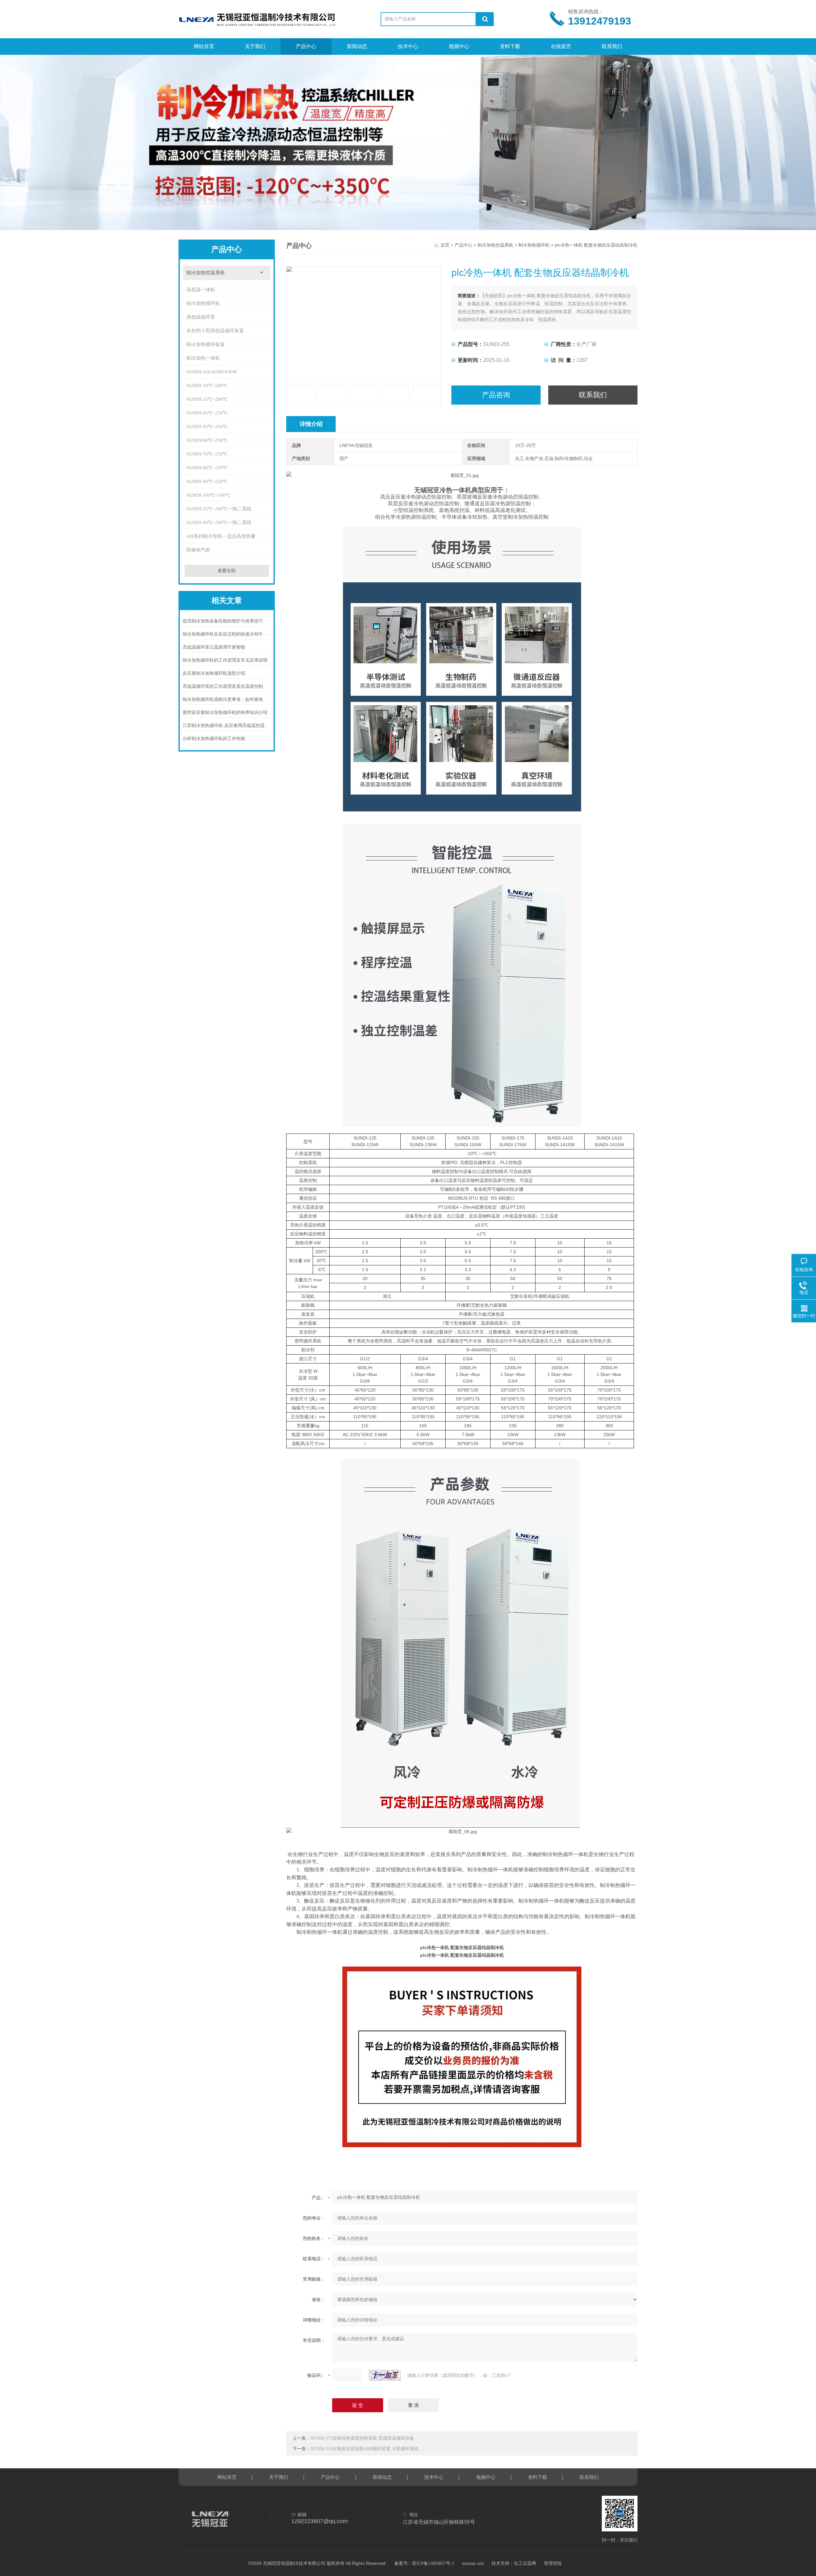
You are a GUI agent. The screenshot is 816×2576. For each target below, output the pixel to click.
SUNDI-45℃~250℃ (207, 413)
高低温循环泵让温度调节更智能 (214, 647)
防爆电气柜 (198, 550)
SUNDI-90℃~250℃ (207, 481)
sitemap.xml (473, 2563)
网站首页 (204, 46)
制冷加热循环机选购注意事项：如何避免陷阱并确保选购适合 (227, 699)
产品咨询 (496, 395)
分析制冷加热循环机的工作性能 (214, 739)
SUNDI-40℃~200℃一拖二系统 (219, 522)
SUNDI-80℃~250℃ (207, 468)
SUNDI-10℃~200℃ (207, 385)
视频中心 (459, 46)
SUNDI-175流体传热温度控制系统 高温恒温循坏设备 (362, 2438)
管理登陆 (553, 2563)
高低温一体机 (201, 290)
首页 (445, 245)
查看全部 (227, 571)
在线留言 (561, 46)
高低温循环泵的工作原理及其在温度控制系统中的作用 (227, 686)
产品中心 (306, 46)
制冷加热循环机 (203, 303)
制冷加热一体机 (203, 358)
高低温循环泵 (201, 317)
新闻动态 (357, 46)
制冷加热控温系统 (206, 273)
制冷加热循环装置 (206, 344)
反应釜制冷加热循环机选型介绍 (214, 673)
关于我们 (255, 46)
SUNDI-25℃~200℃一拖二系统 (219, 509)
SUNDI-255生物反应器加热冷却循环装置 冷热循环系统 (364, 2449)
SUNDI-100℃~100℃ (208, 495)
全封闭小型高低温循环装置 (215, 331)
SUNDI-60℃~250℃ (207, 440)
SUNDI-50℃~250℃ (207, 427)
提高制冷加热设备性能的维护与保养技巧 (223, 621)
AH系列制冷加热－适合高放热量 (221, 536)
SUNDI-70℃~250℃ (207, 454)
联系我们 (612, 46)
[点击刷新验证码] (385, 2375)
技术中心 (408, 46)
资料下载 (510, 46)
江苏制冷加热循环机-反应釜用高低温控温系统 (227, 726)
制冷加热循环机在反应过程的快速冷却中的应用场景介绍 (227, 634)
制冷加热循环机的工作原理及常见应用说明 (225, 660)
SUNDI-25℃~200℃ (207, 399)
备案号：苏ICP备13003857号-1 (424, 2563)
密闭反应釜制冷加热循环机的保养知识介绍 (225, 712)
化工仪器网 (525, 2563)
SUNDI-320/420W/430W (212, 372)
